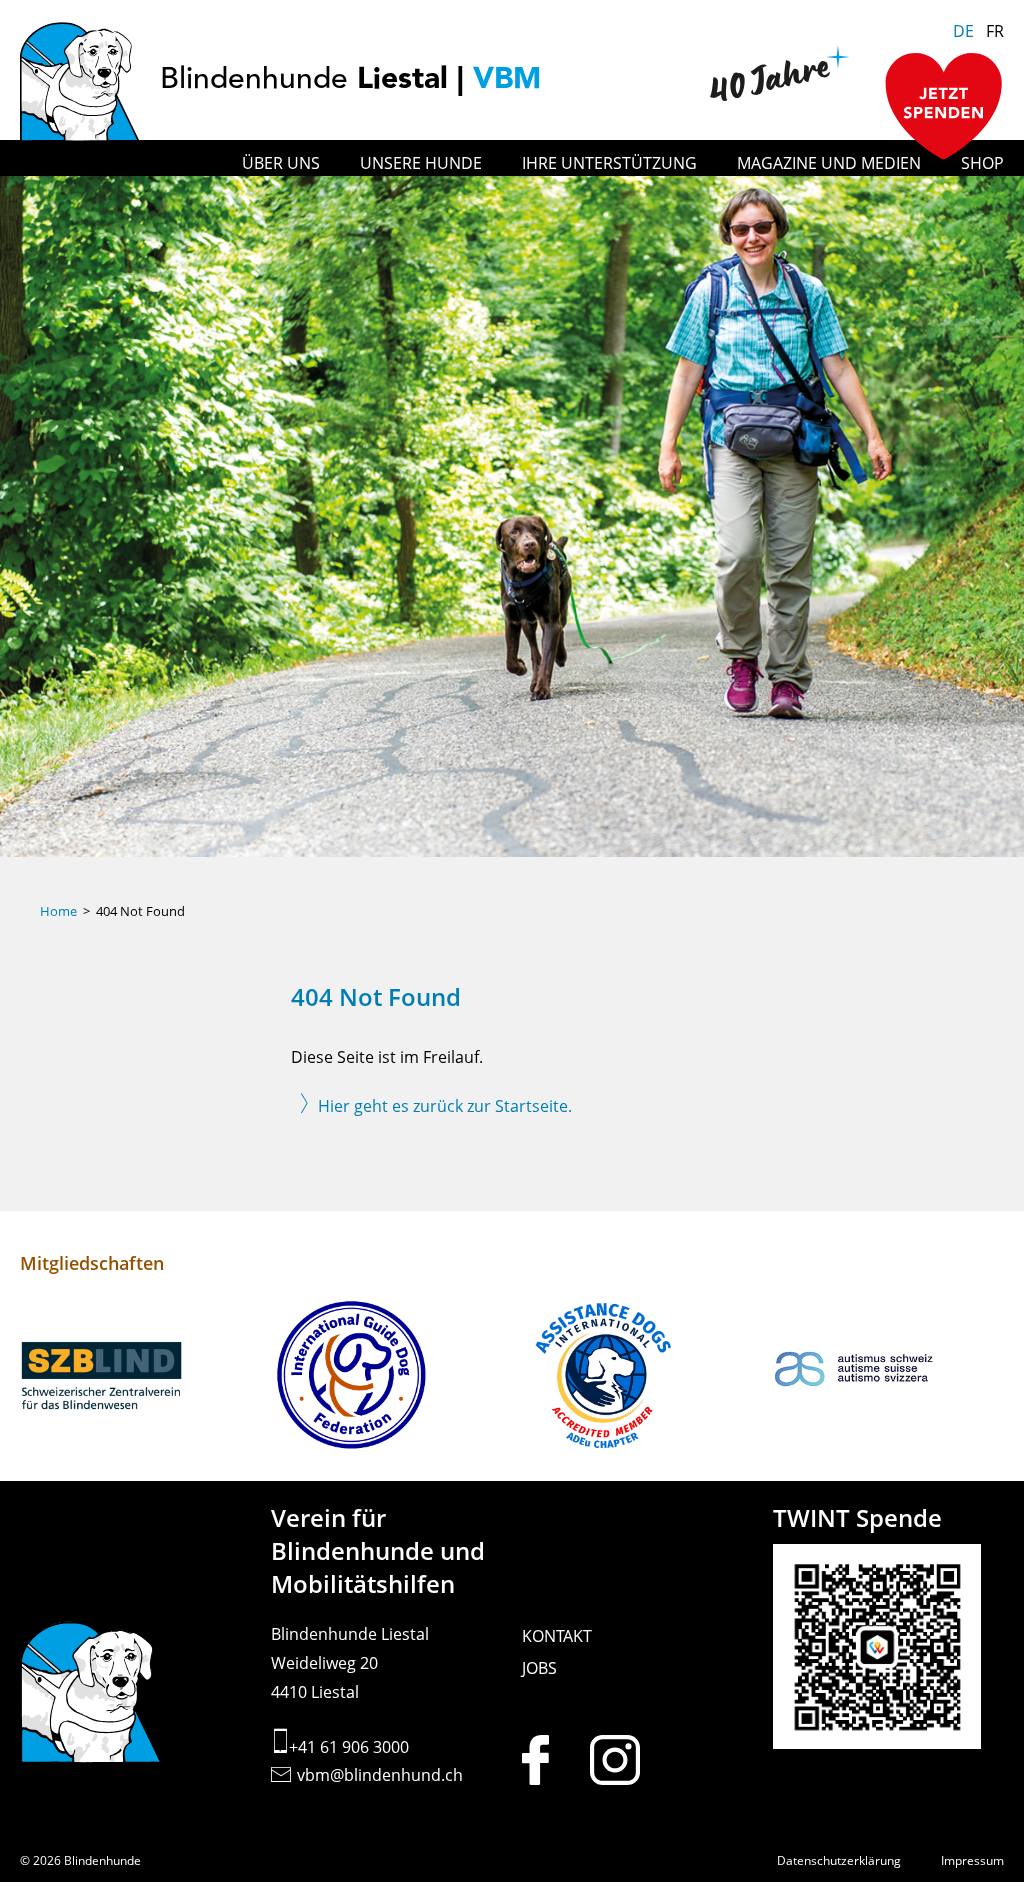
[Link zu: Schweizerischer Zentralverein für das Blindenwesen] (135, 1378)
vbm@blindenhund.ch (380, 1775)
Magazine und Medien (829, 163)
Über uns (281, 163)
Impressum (972, 1860)
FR (995, 31)
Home (58, 911)
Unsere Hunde (421, 163)
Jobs (539, 1668)
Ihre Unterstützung (609, 163)
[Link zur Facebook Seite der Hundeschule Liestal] (554, 1760)
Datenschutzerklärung (839, 1860)
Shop (982, 163)
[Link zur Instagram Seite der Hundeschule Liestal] (622, 1760)
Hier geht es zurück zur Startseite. (445, 1106)
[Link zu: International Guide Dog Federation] (386, 1378)
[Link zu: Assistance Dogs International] (637, 1378)
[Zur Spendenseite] (944, 108)
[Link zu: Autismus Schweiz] (888, 1378)
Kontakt (557, 1636)
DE (963, 31)
